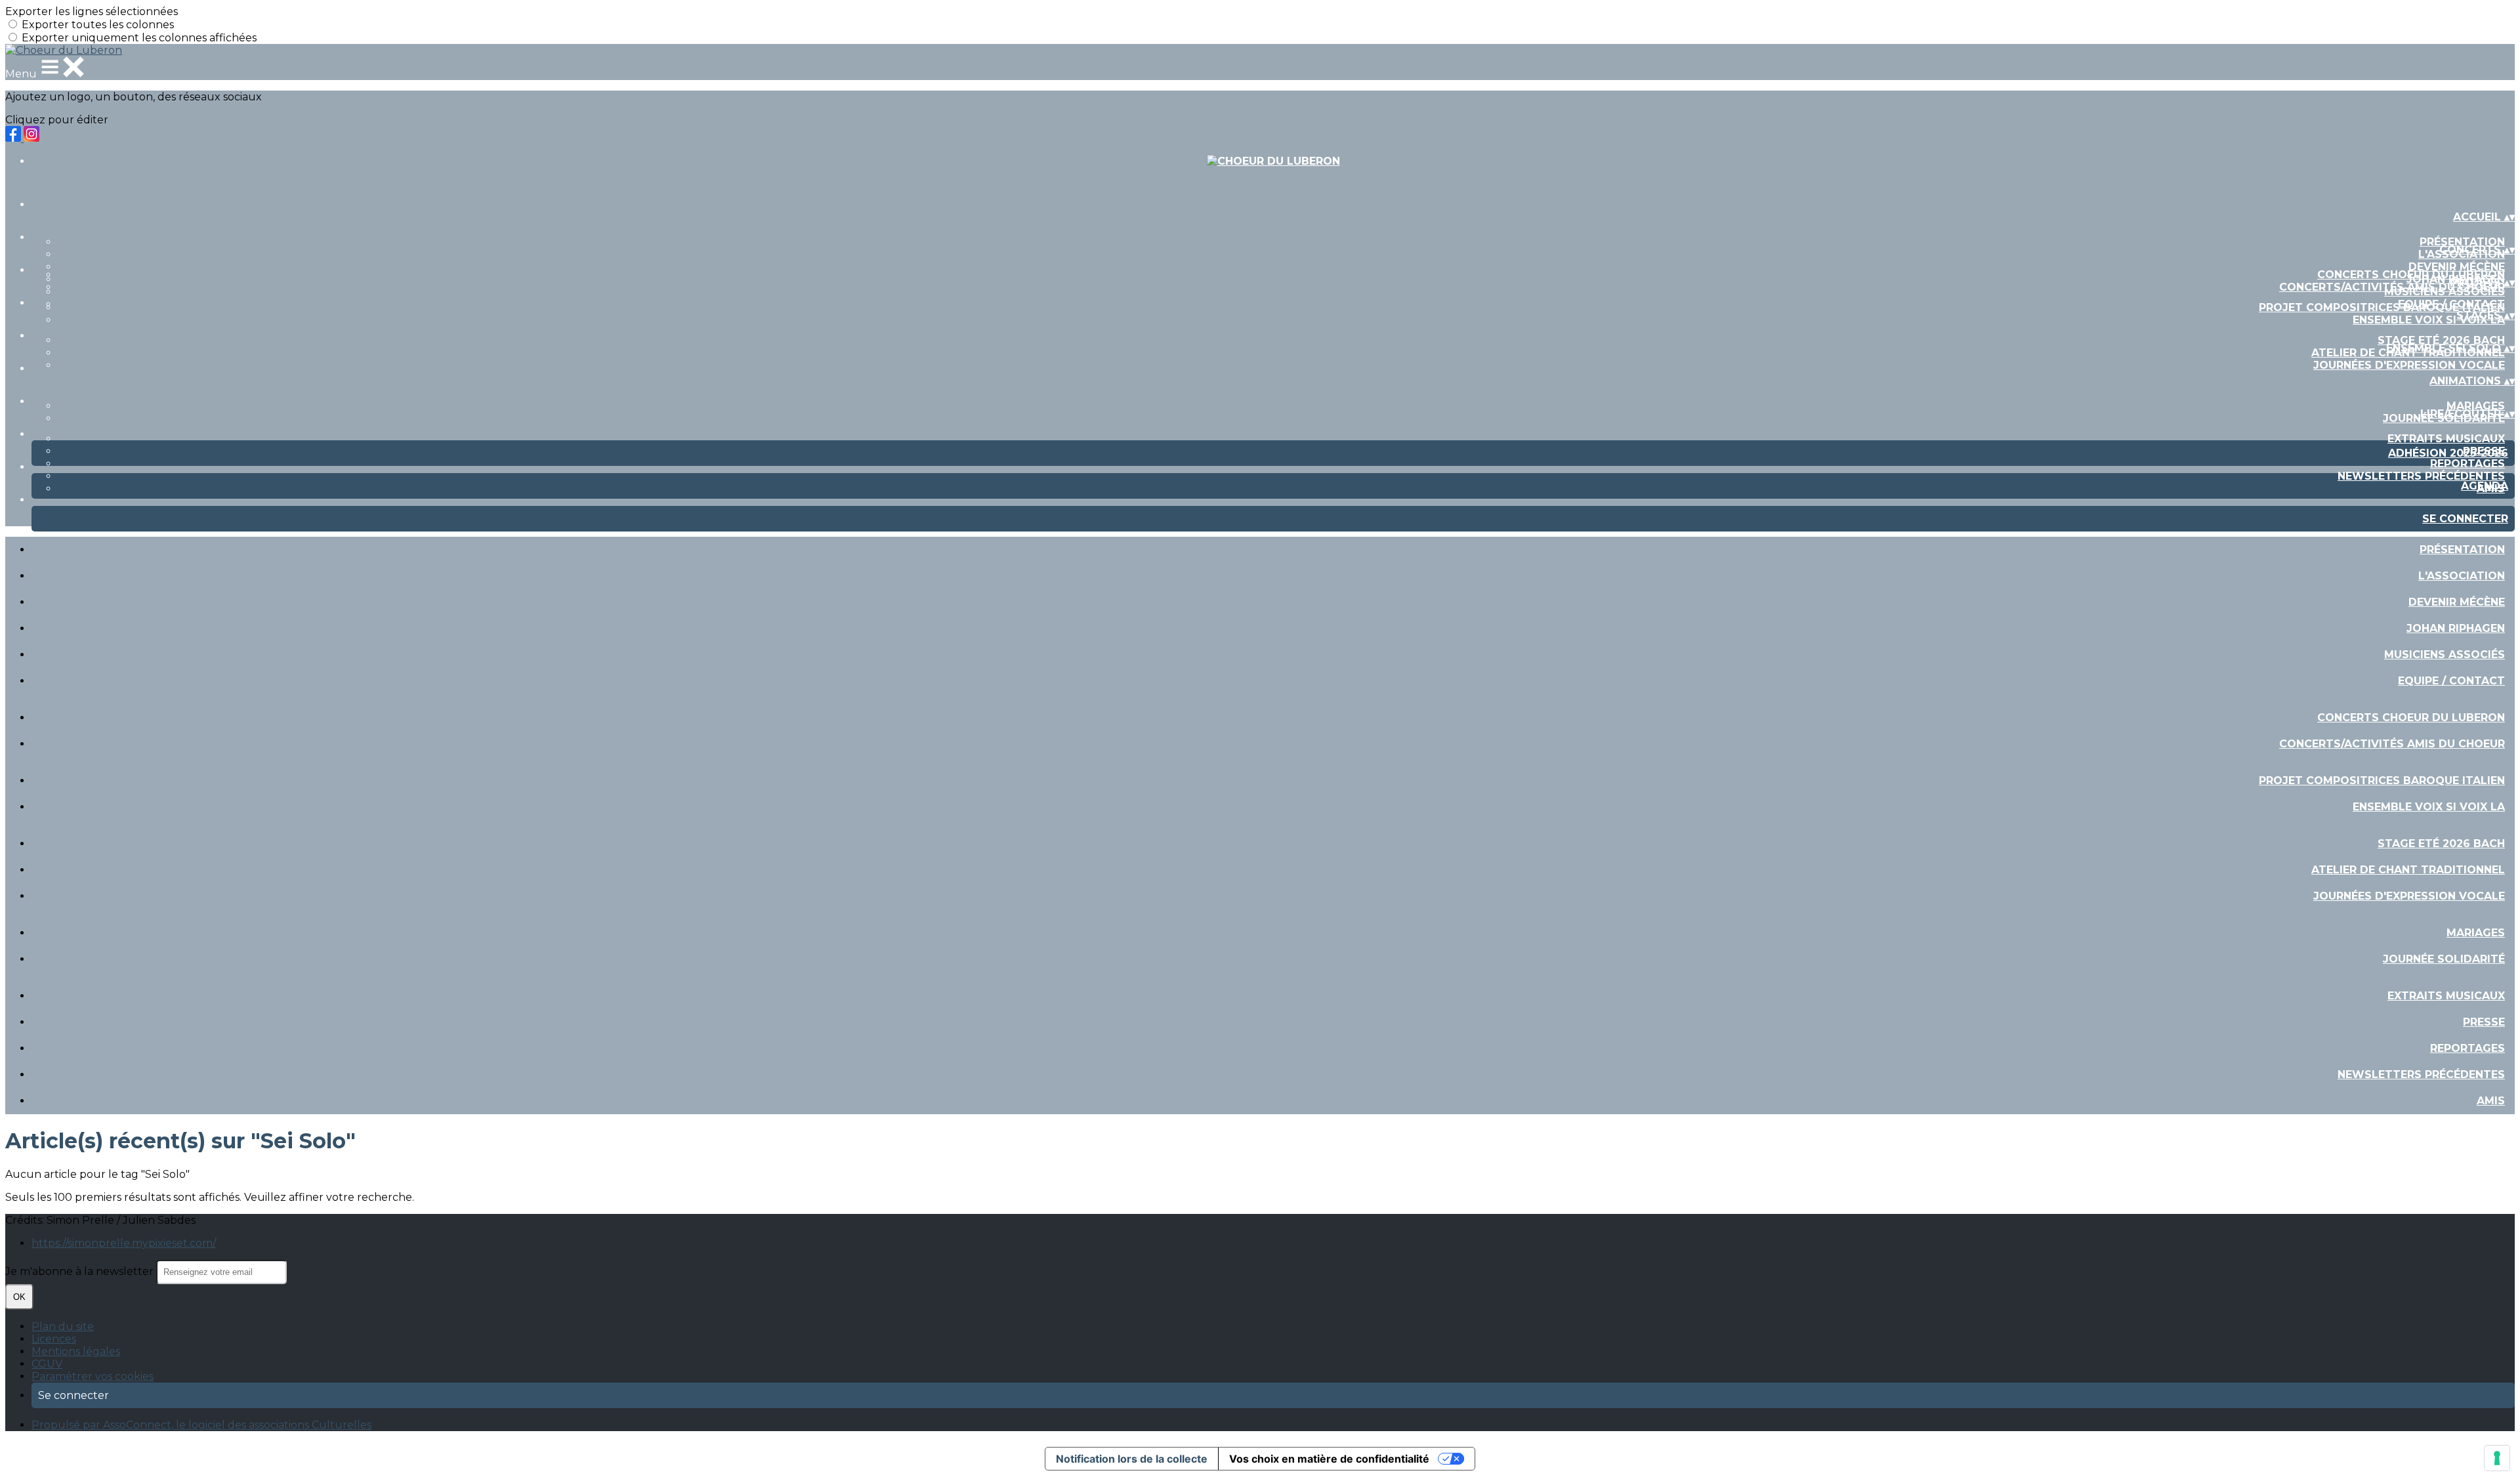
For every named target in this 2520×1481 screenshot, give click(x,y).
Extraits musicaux (2446, 439)
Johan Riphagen (2456, 628)
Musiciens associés (2445, 655)
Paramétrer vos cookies (93, 1376)
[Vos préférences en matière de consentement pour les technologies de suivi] (2497, 1458)
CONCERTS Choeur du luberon (2411, 275)
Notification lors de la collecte (1132, 1459)
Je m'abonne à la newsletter (81, 1271)
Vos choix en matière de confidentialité (1329, 1459)
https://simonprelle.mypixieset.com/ (124, 1243)
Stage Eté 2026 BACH (2441, 340)
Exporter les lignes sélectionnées (92, 11)
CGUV (47, 1364)
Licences (54, 1339)
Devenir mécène (2457, 267)
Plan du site (63, 1326)
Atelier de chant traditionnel (2408, 870)
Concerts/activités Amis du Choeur (2392, 287)
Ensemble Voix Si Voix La (2429, 320)
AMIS (2491, 1101)
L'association (2462, 576)
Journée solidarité (2444, 959)
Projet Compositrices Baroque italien (2382, 307)
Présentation (2462, 242)
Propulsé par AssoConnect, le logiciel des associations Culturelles (201, 1425)
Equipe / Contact (2451, 681)
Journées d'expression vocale (2409, 365)
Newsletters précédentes (2421, 476)
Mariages (2476, 406)
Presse (2484, 1022)
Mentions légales (76, 1351)
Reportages (2467, 464)
